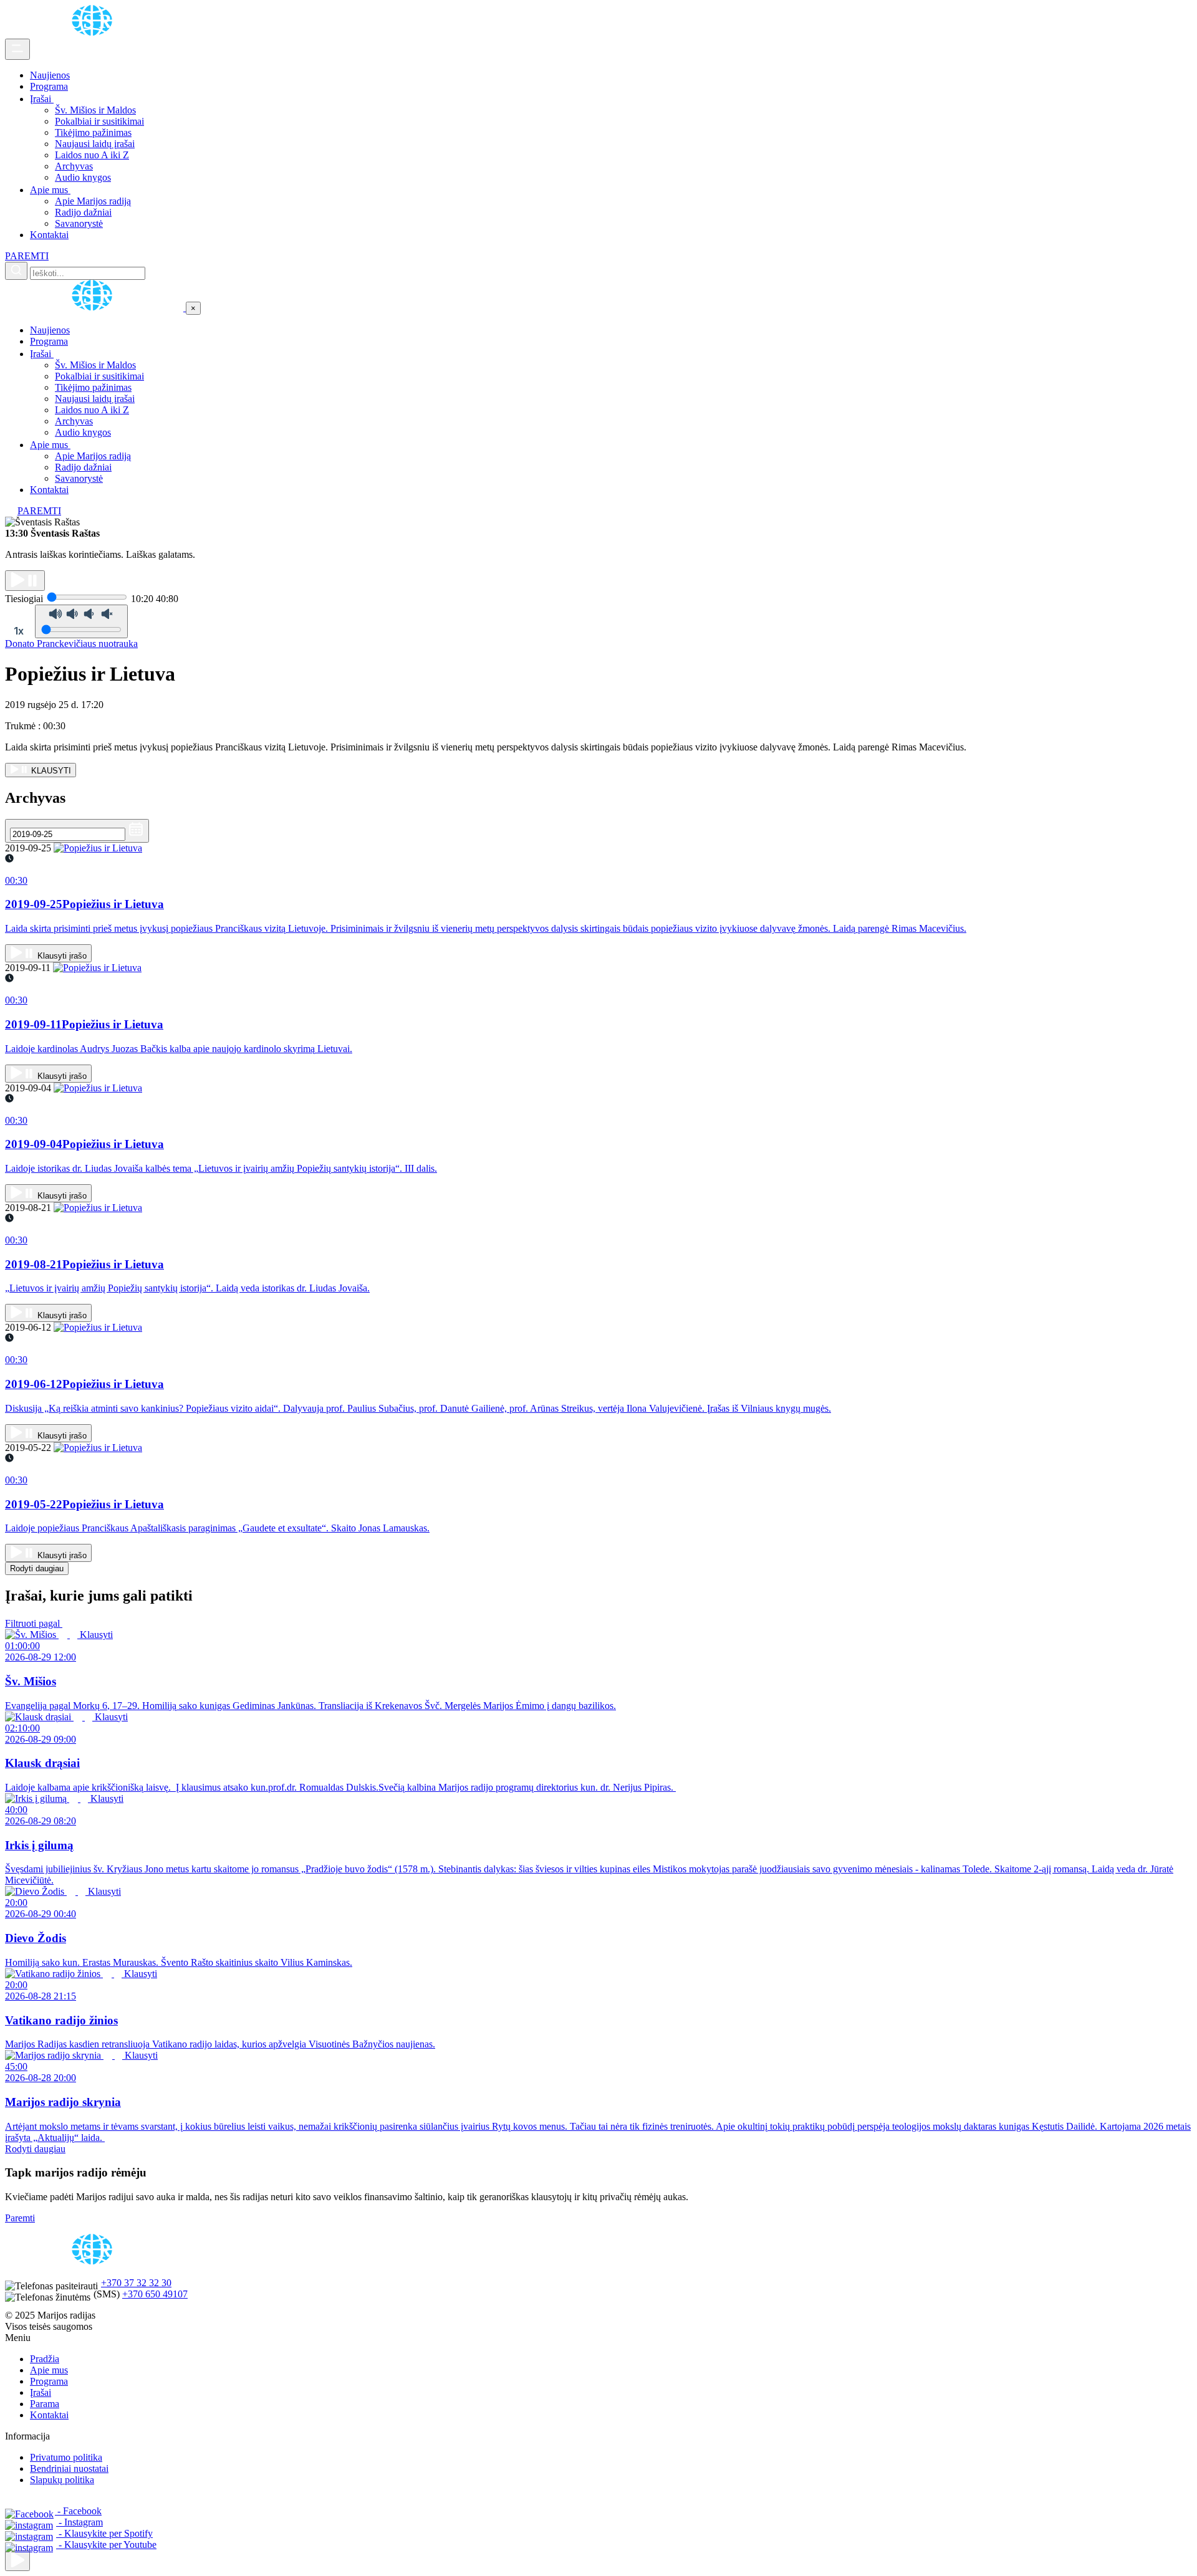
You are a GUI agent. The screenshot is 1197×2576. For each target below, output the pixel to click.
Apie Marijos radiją (93, 201)
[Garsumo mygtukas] (81, 621)
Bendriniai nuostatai (69, 2468)
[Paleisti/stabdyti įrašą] (25, 581)
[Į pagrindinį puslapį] (95, 308)
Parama (45, 2404)
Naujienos (50, 75)
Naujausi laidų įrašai (95, 144)
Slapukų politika (62, 2480)
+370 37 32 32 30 (136, 2283)
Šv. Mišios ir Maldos (95, 110)
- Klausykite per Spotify (104, 2533)
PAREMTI (27, 256)
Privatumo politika (66, 2457)
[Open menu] (17, 49)
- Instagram (79, 2522)
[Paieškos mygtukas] (16, 271)
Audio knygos (83, 177)
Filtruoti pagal (34, 1623)
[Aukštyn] (17, 2561)
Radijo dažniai (83, 212)
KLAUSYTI (50, 771)
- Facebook (78, 2511)
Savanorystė (79, 223)
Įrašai (42, 99)
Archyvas (74, 166)
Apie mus (50, 190)
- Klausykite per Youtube (106, 2545)
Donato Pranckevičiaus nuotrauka (71, 644)
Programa (49, 86)
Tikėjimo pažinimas (93, 132)
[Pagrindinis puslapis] (94, 33)
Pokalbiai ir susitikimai (99, 121)
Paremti (20, 2218)
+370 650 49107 (155, 2294)
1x (19, 631)
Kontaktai (49, 235)
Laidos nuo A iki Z (92, 155)
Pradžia (45, 2359)
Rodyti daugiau (37, 1568)
